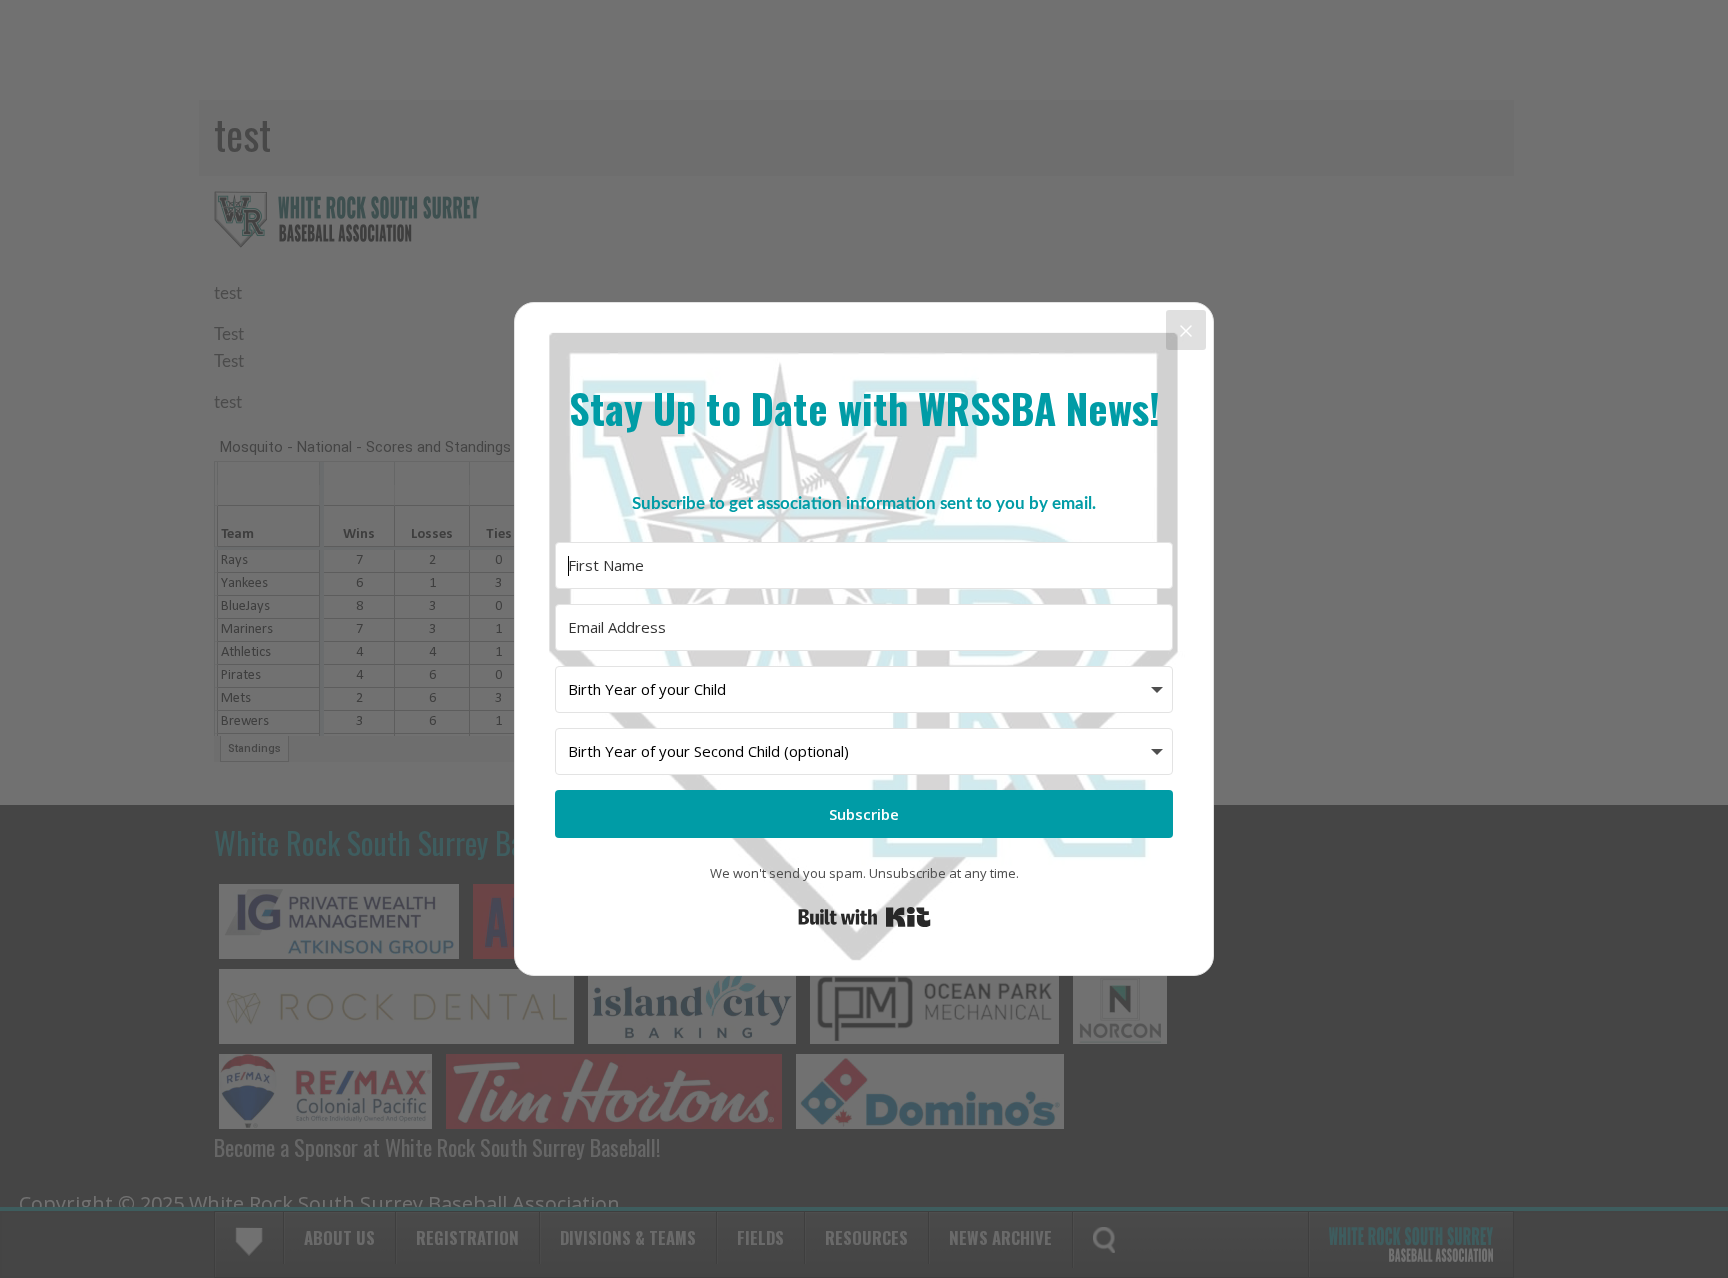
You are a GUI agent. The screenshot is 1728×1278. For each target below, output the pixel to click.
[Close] (1186, 330)
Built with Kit (864, 917)
